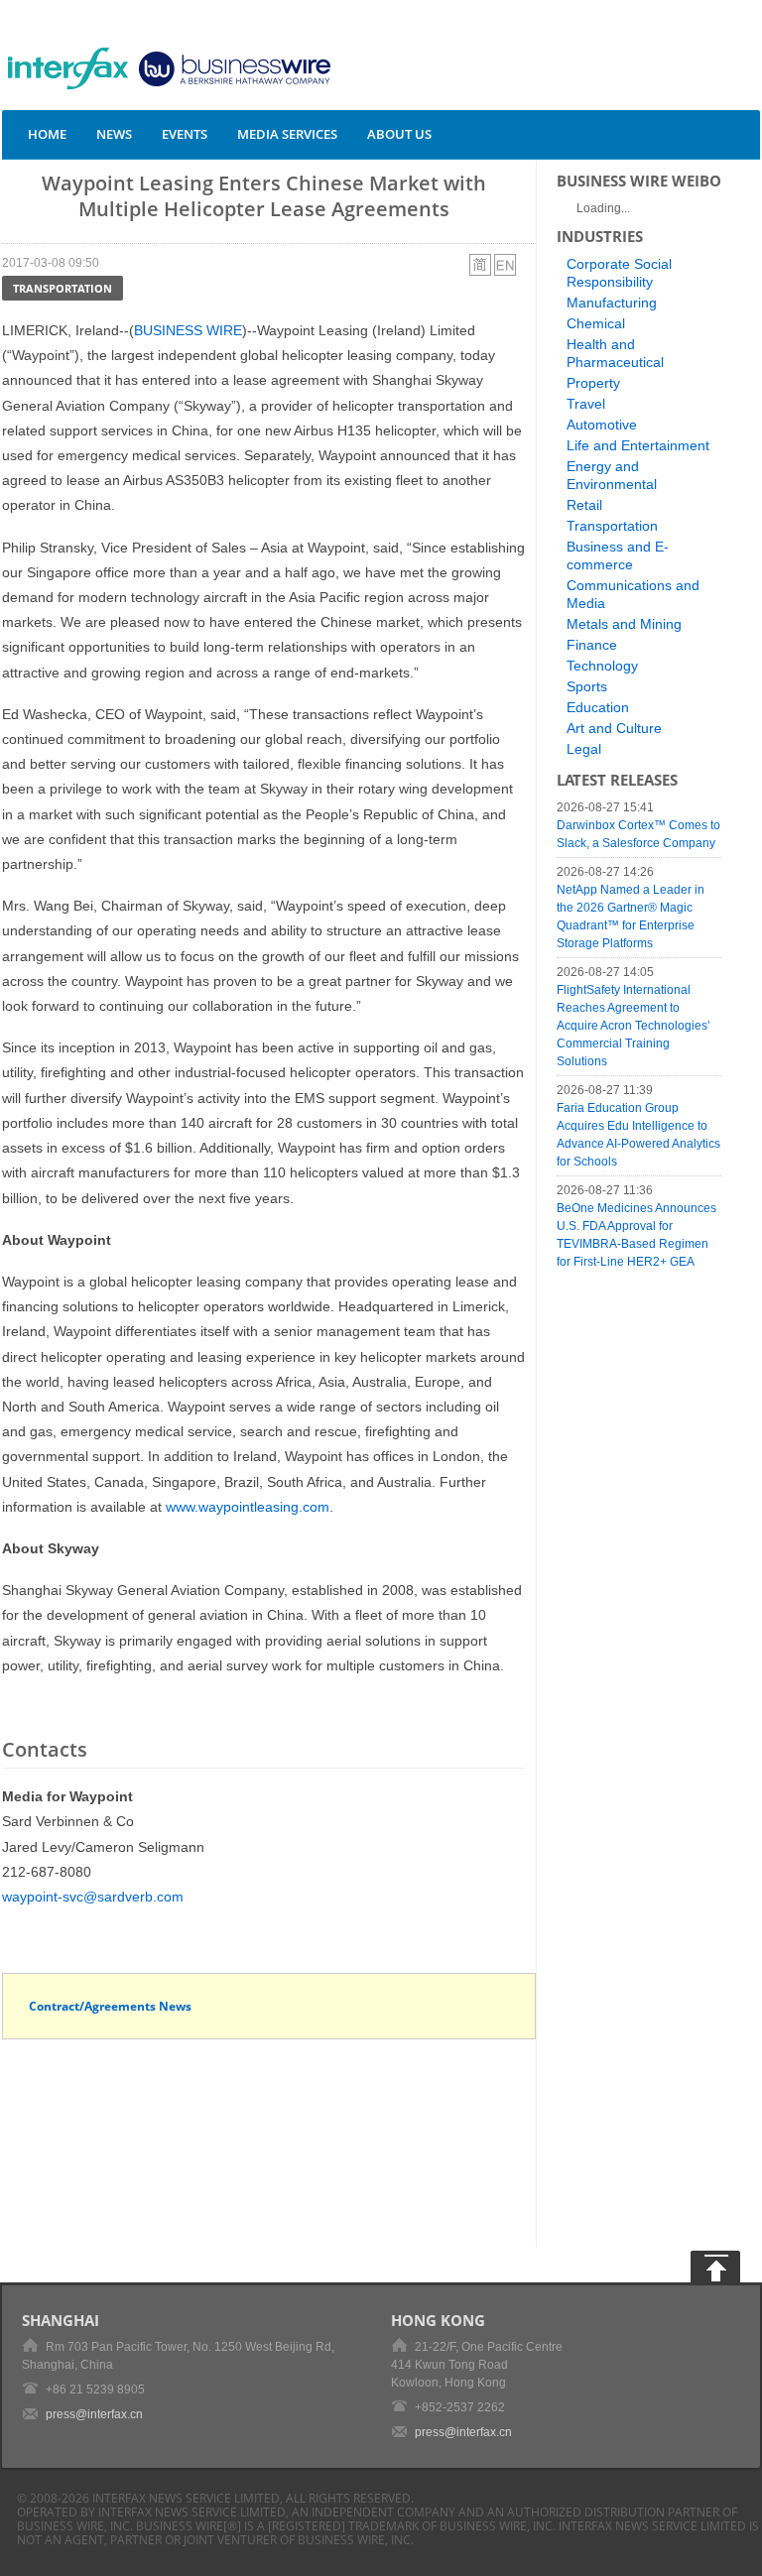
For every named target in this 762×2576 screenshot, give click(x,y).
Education (598, 707)
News (114, 134)
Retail (584, 505)
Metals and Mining (624, 624)
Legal (584, 749)
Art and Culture (614, 728)
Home (47, 134)
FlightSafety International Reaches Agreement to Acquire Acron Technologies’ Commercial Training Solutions (634, 1026)
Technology (602, 666)
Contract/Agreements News (110, 2006)
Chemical (596, 323)
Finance (592, 645)
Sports (587, 686)
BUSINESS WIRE (188, 330)
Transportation (63, 288)
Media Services (287, 134)
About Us (399, 134)
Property (593, 383)
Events (185, 134)
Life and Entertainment (638, 445)
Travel (586, 404)
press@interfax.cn (94, 2414)
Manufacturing (612, 303)
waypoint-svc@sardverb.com (93, 1897)
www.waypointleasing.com (248, 1507)
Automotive (602, 425)
